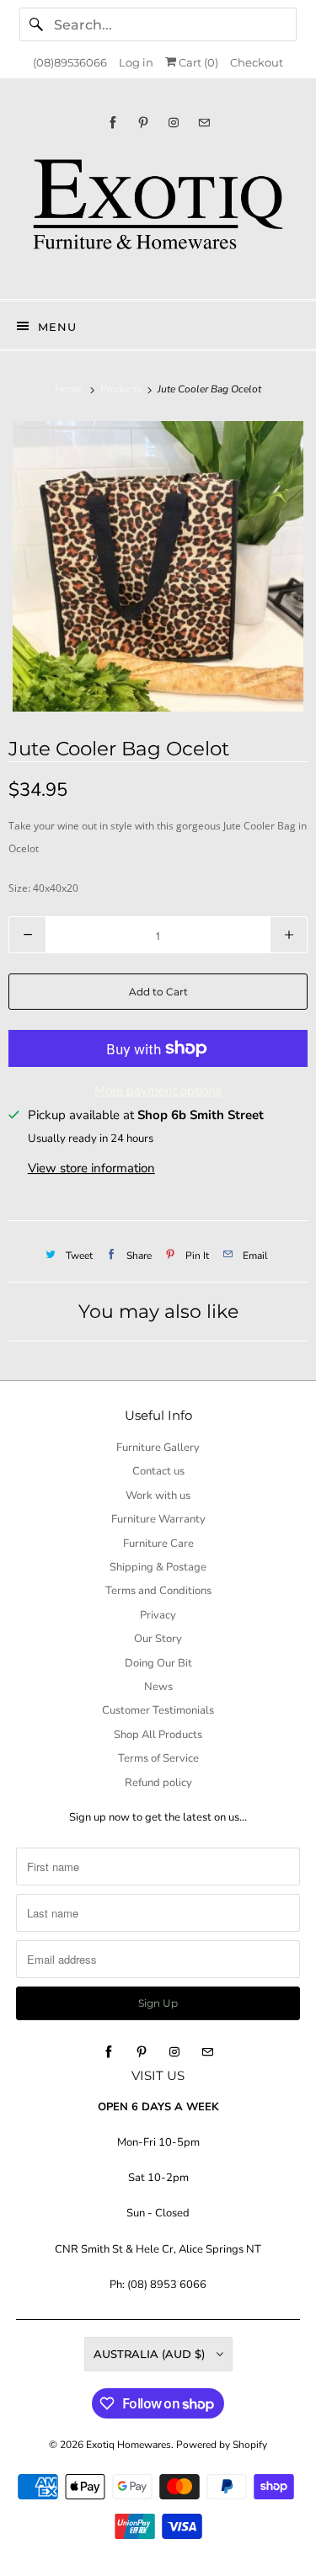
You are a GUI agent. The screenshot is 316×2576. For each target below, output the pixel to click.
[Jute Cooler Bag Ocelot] (158, 566)
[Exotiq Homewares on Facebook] (113, 123)
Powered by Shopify (222, 2445)
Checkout (257, 62)
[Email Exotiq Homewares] (204, 123)
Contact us (158, 1471)
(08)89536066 (70, 62)
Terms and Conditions (158, 1591)
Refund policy (158, 1783)
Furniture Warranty (158, 1519)
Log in (136, 62)
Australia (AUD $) (151, 2354)
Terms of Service (158, 1758)
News (158, 1687)
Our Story (158, 1639)
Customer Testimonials (158, 1710)
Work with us (158, 1496)
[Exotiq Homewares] (158, 214)
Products (122, 389)
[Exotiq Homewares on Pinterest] (143, 123)
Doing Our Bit (158, 1663)
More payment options (158, 1091)
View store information (91, 1168)
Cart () (197, 62)
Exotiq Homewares (129, 2445)
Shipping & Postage (158, 1567)
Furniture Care (158, 1544)
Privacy (158, 1615)
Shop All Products (158, 1735)
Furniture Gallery (158, 1448)
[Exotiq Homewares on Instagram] (174, 123)
